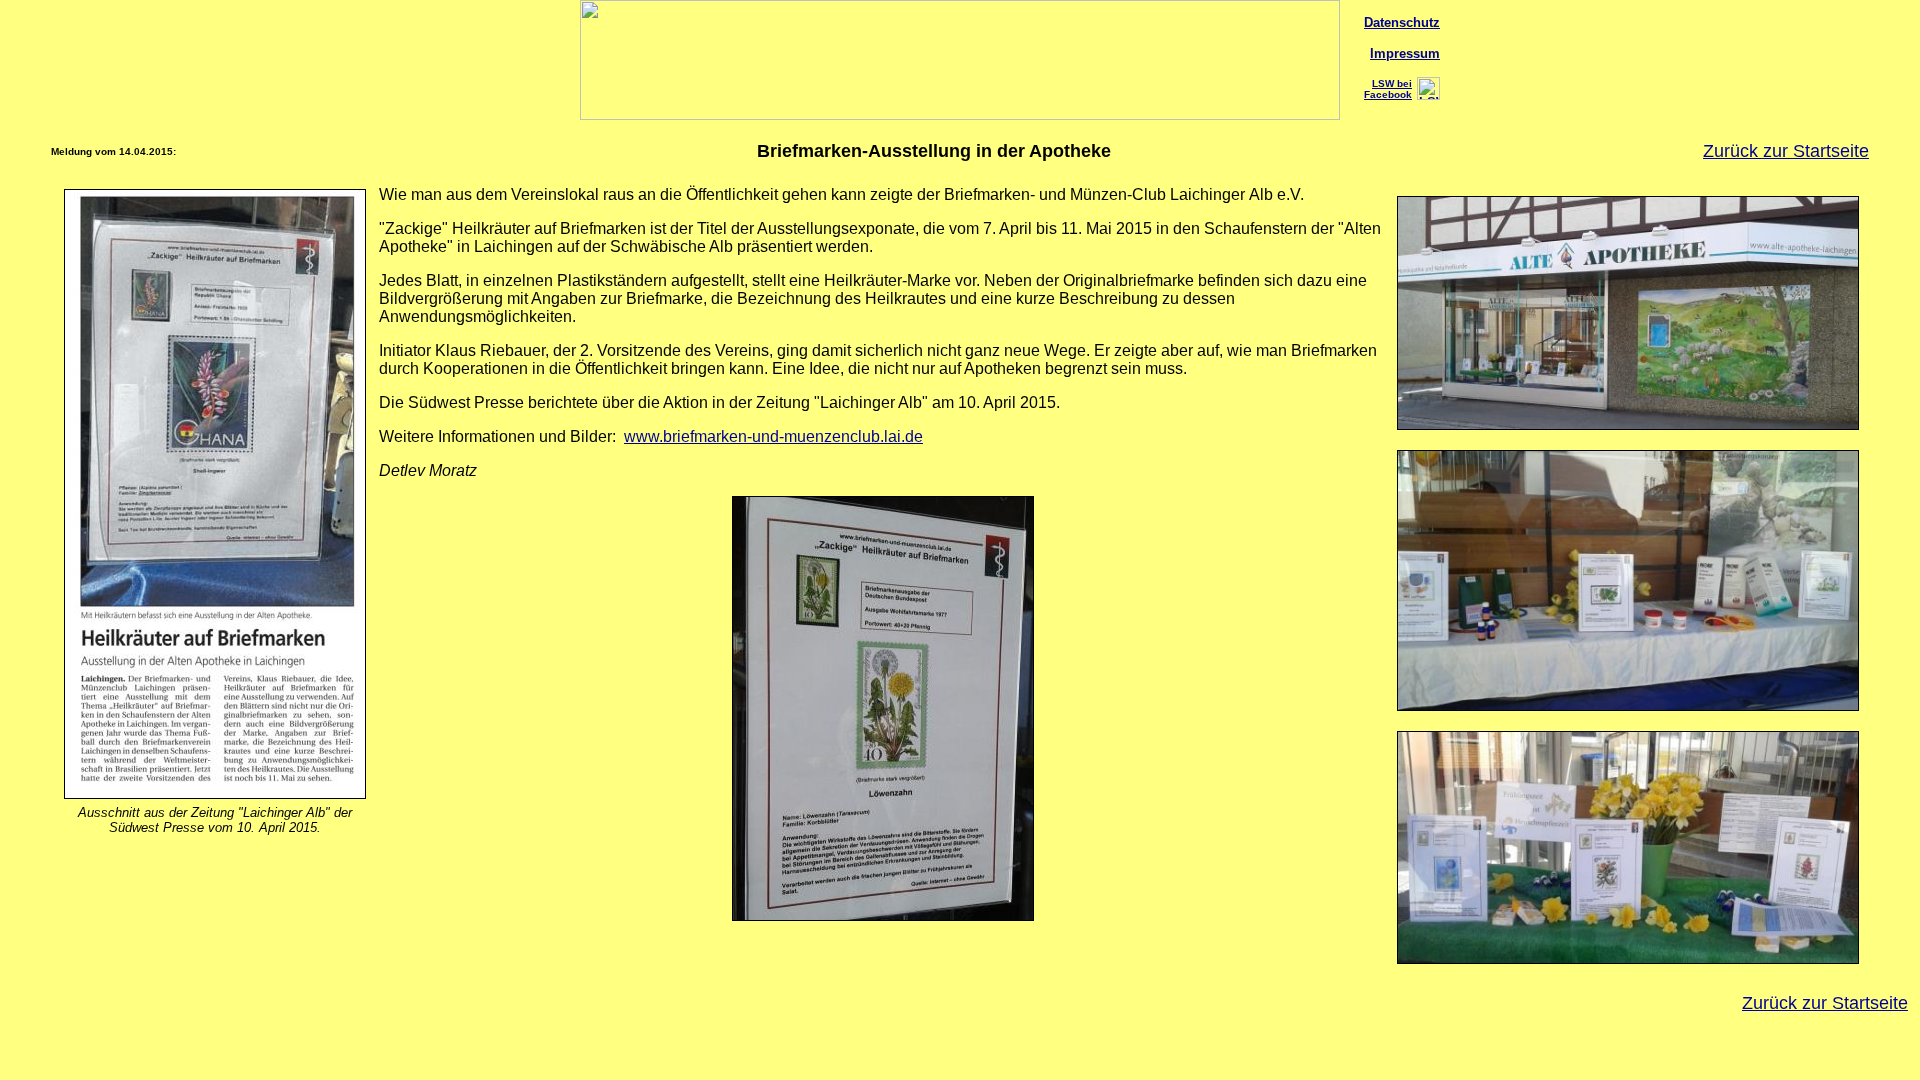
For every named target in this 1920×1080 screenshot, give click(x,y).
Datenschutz (1402, 22)
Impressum (1405, 53)
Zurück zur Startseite (1786, 151)
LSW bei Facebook (1388, 89)
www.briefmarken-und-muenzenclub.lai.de (773, 436)
